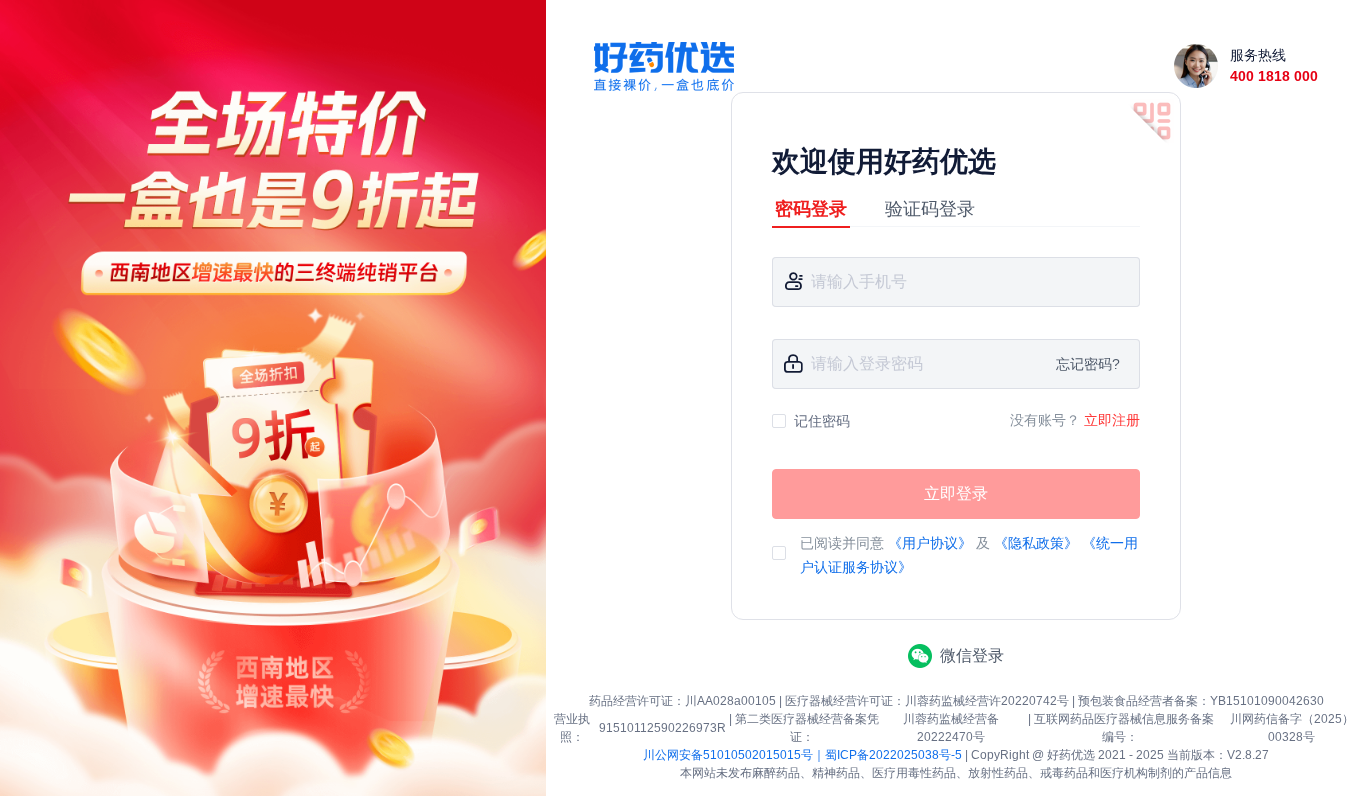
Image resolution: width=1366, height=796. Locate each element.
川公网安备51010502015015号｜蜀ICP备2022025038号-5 (802, 755)
